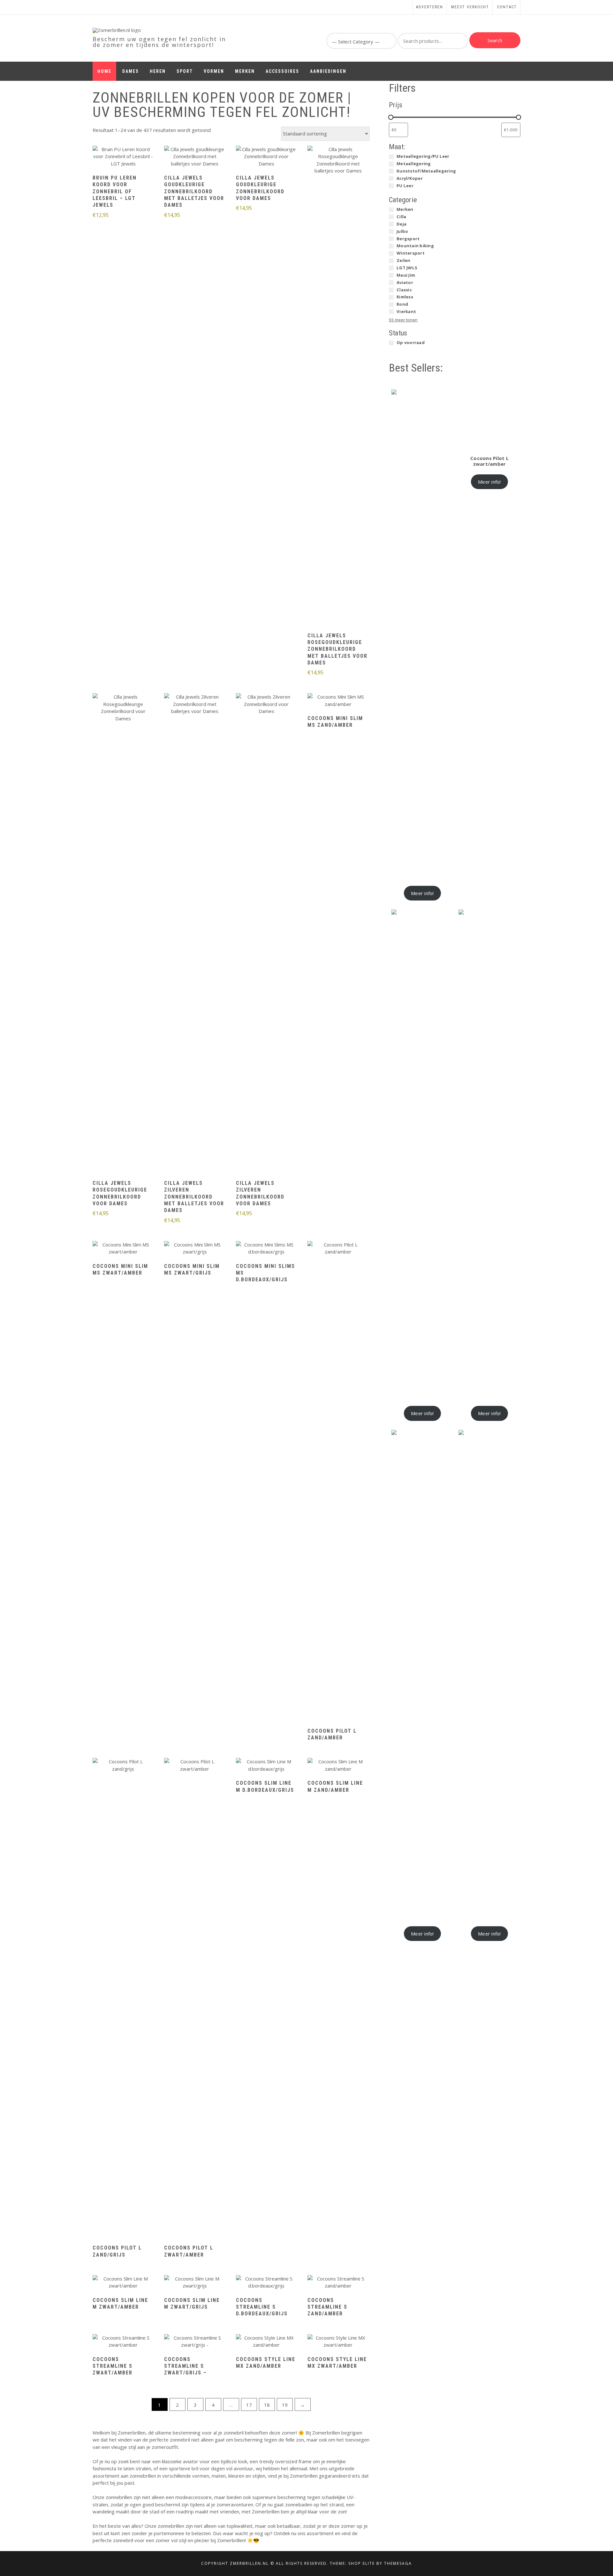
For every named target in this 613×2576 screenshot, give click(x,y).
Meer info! (422, 893)
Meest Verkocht (470, 7)
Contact (507, 7)
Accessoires (282, 71)
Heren (158, 71)
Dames (131, 71)
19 (285, 2405)
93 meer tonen (403, 320)
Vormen (214, 71)
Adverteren (430, 7)
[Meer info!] (123, 157)
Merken (245, 71)
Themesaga (398, 2563)
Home (104, 71)
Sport (185, 71)
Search (495, 40)
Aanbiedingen (328, 71)
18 (267, 2405)
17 (249, 2405)
